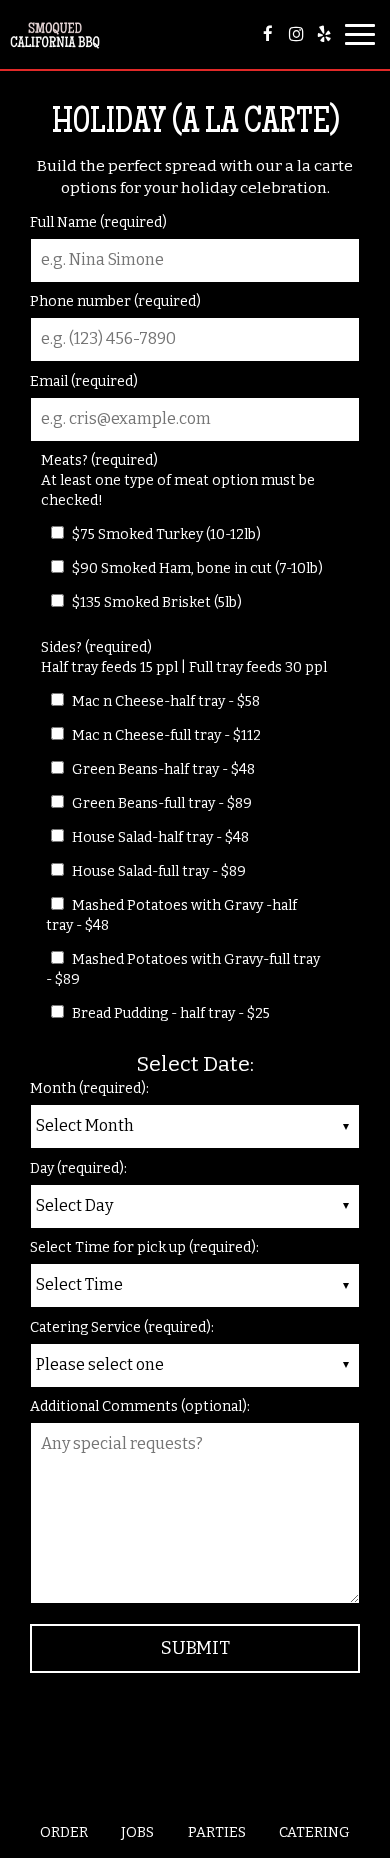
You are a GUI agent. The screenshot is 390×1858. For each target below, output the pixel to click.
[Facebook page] (268, 34)
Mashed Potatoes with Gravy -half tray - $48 (171, 915)
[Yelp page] (324, 34)
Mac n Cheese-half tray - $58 (164, 701)
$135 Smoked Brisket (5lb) (155, 602)
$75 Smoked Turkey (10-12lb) (165, 534)
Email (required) (84, 381)
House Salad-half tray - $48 (159, 837)
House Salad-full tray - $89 (157, 871)
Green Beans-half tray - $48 (162, 769)
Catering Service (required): (122, 1327)
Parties (217, 1832)
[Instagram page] (296, 34)
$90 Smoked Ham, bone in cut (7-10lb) (196, 568)
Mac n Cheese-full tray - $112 (165, 735)
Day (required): (78, 1168)
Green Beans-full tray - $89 (160, 803)
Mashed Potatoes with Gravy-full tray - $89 (183, 969)
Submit (195, 1648)
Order (64, 1832)
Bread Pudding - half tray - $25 (169, 1013)
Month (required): (89, 1088)
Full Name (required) (98, 222)
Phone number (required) (115, 301)
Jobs (137, 1832)
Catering (314, 1832)
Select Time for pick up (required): (144, 1247)
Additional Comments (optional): (140, 1406)
